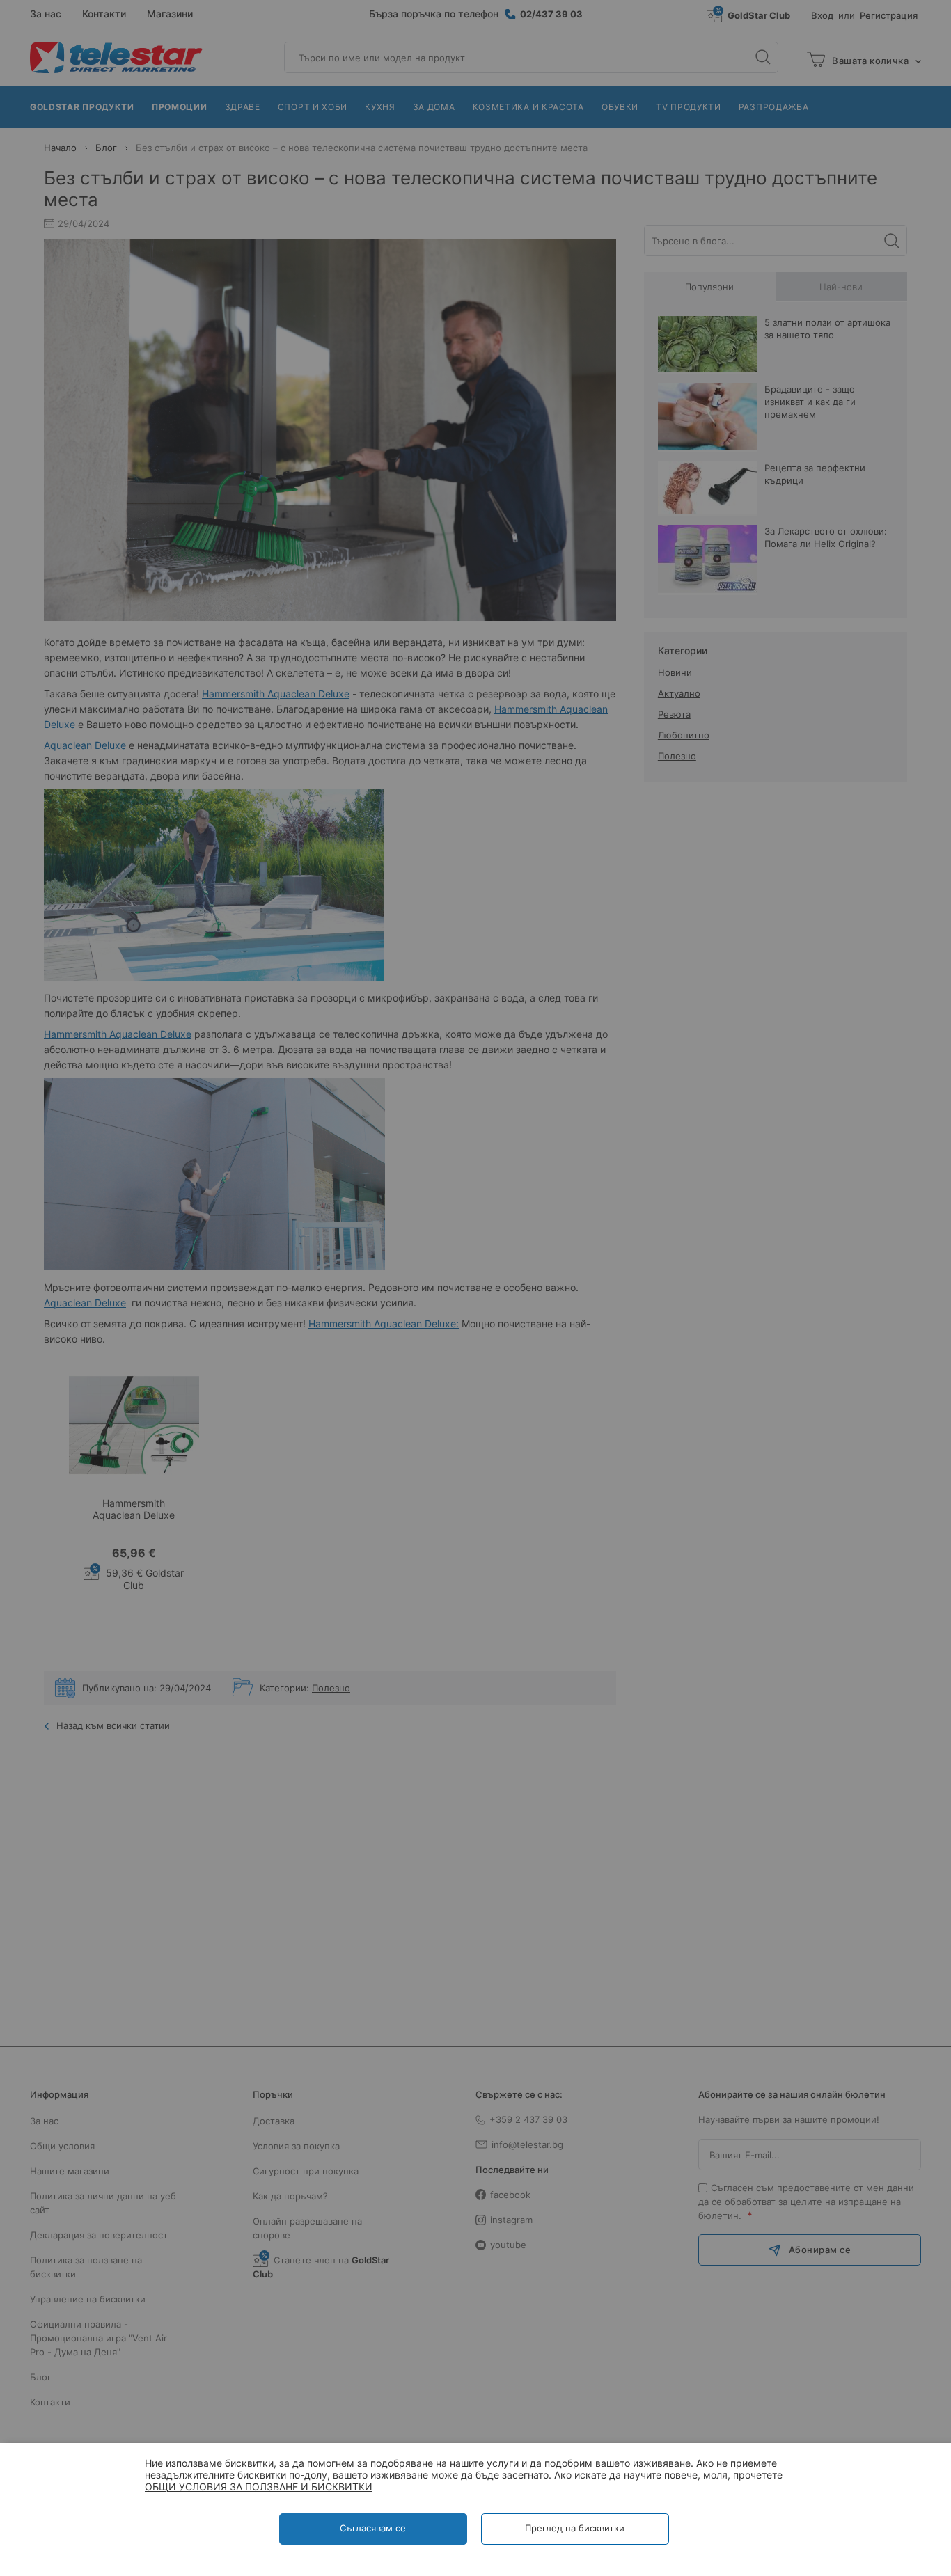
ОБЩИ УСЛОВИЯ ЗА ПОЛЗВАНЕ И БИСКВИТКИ (259, 2487)
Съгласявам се (373, 2528)
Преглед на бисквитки (575, 2528)
